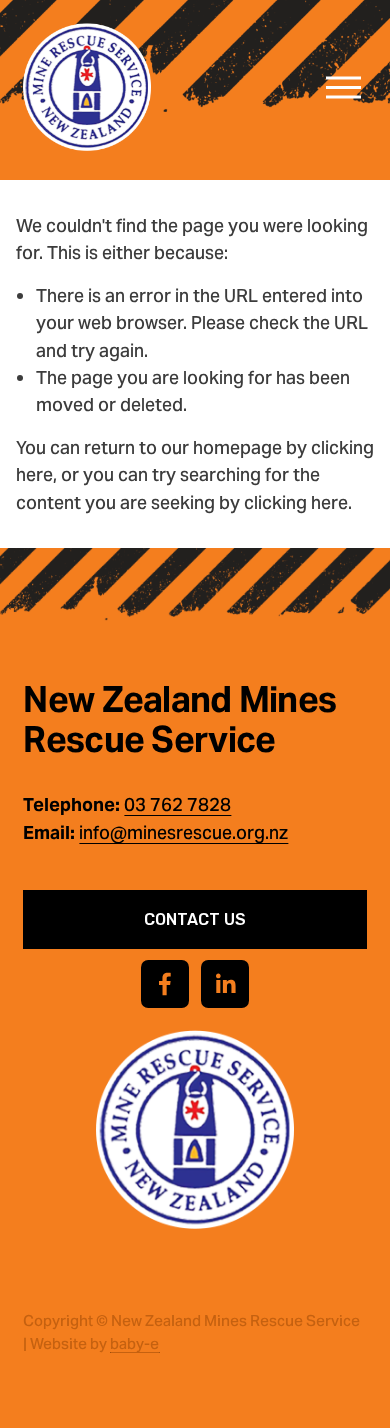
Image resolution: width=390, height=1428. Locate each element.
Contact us (195, 919)
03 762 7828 (177, 804)
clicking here (296, 502)
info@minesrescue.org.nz (183, 832)
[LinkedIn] (225, 984)
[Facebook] (165, 984)
